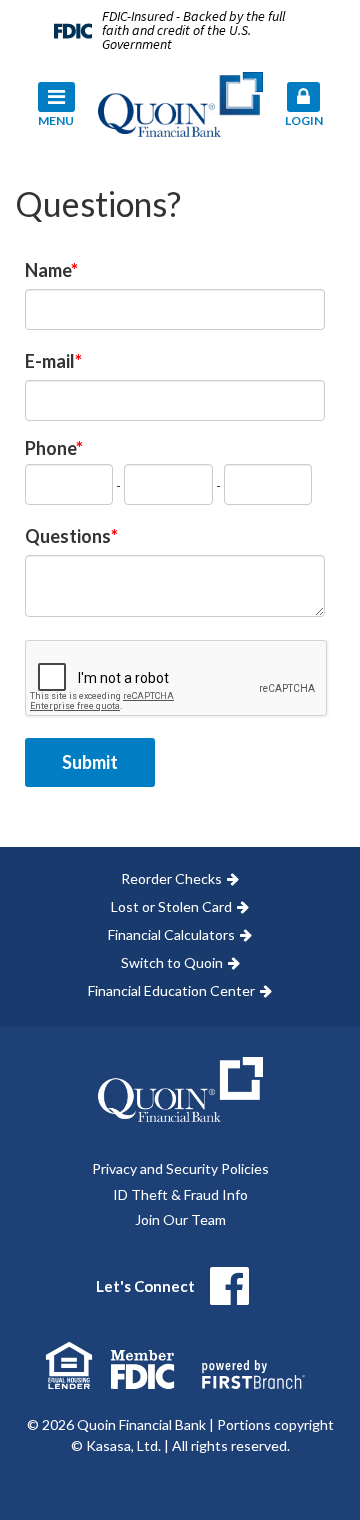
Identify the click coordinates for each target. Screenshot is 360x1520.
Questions (68, 536)
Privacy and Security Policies (180, 1168)
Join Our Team (180, 1219)
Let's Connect (145, 1286)
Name (48, 270)
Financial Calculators (171, 934)
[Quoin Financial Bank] (180, 102)
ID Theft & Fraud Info (180, 1194)
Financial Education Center (171, 990)
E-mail (50, 361)
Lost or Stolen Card (171, 906)
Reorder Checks (171, 878)
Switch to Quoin (172, 962)
